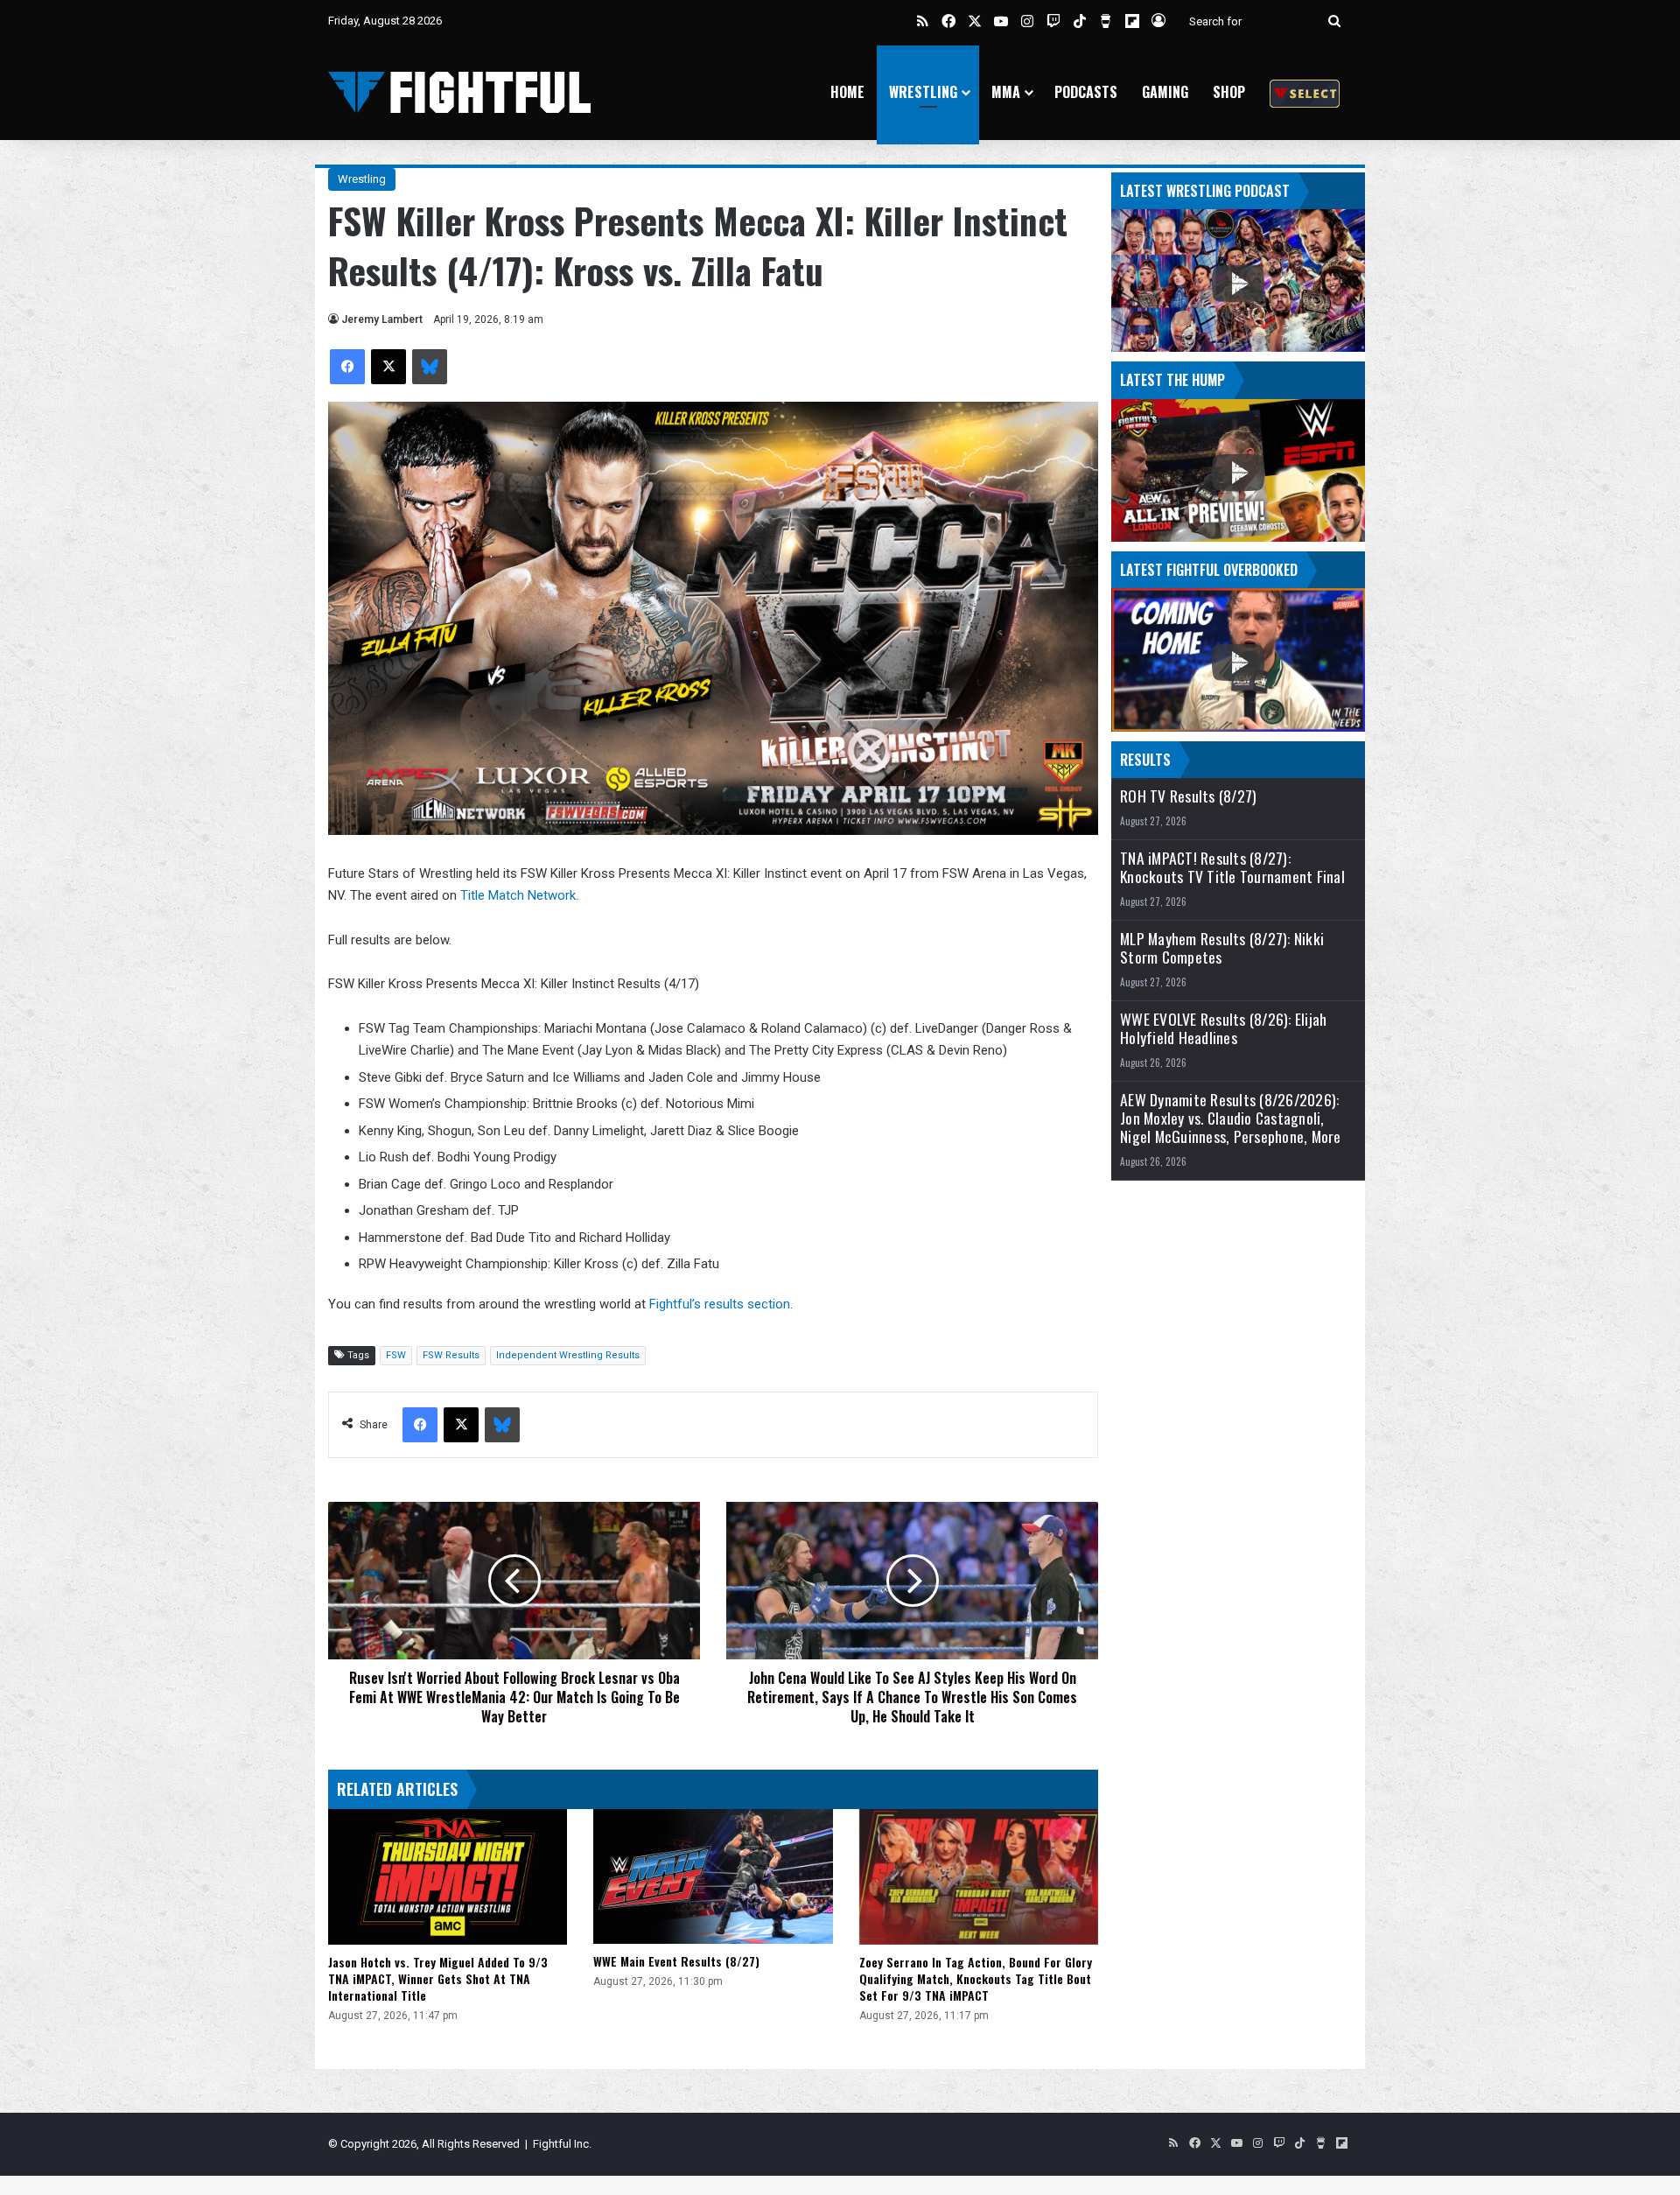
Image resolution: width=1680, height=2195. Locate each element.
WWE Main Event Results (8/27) (676, 1961)
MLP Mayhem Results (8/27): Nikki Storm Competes (1222, 948)
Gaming (1165, 92)
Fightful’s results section (720, 1304)
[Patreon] (1305, 92)
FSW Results (451, 1355)
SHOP (1229, 92)
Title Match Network (518, 895)
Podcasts (1086, 92)
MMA (1006, 92)
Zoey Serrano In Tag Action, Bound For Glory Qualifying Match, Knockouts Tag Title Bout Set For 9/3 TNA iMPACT (976, 1978)
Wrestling (923, 92)
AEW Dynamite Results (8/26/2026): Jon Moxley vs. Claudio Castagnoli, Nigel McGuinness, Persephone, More (1231, 1118)
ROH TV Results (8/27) (1188, 796)
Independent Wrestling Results (568, 1355)
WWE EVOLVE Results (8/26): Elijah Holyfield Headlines (1223, 1028)
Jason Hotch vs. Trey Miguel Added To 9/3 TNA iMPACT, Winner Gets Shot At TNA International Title (438, 1978)
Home (847, 92)
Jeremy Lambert (382, 319)
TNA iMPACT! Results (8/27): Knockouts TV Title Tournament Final (1232, 867)
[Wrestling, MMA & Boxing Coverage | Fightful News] (459, 92)
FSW (396, 1355)
